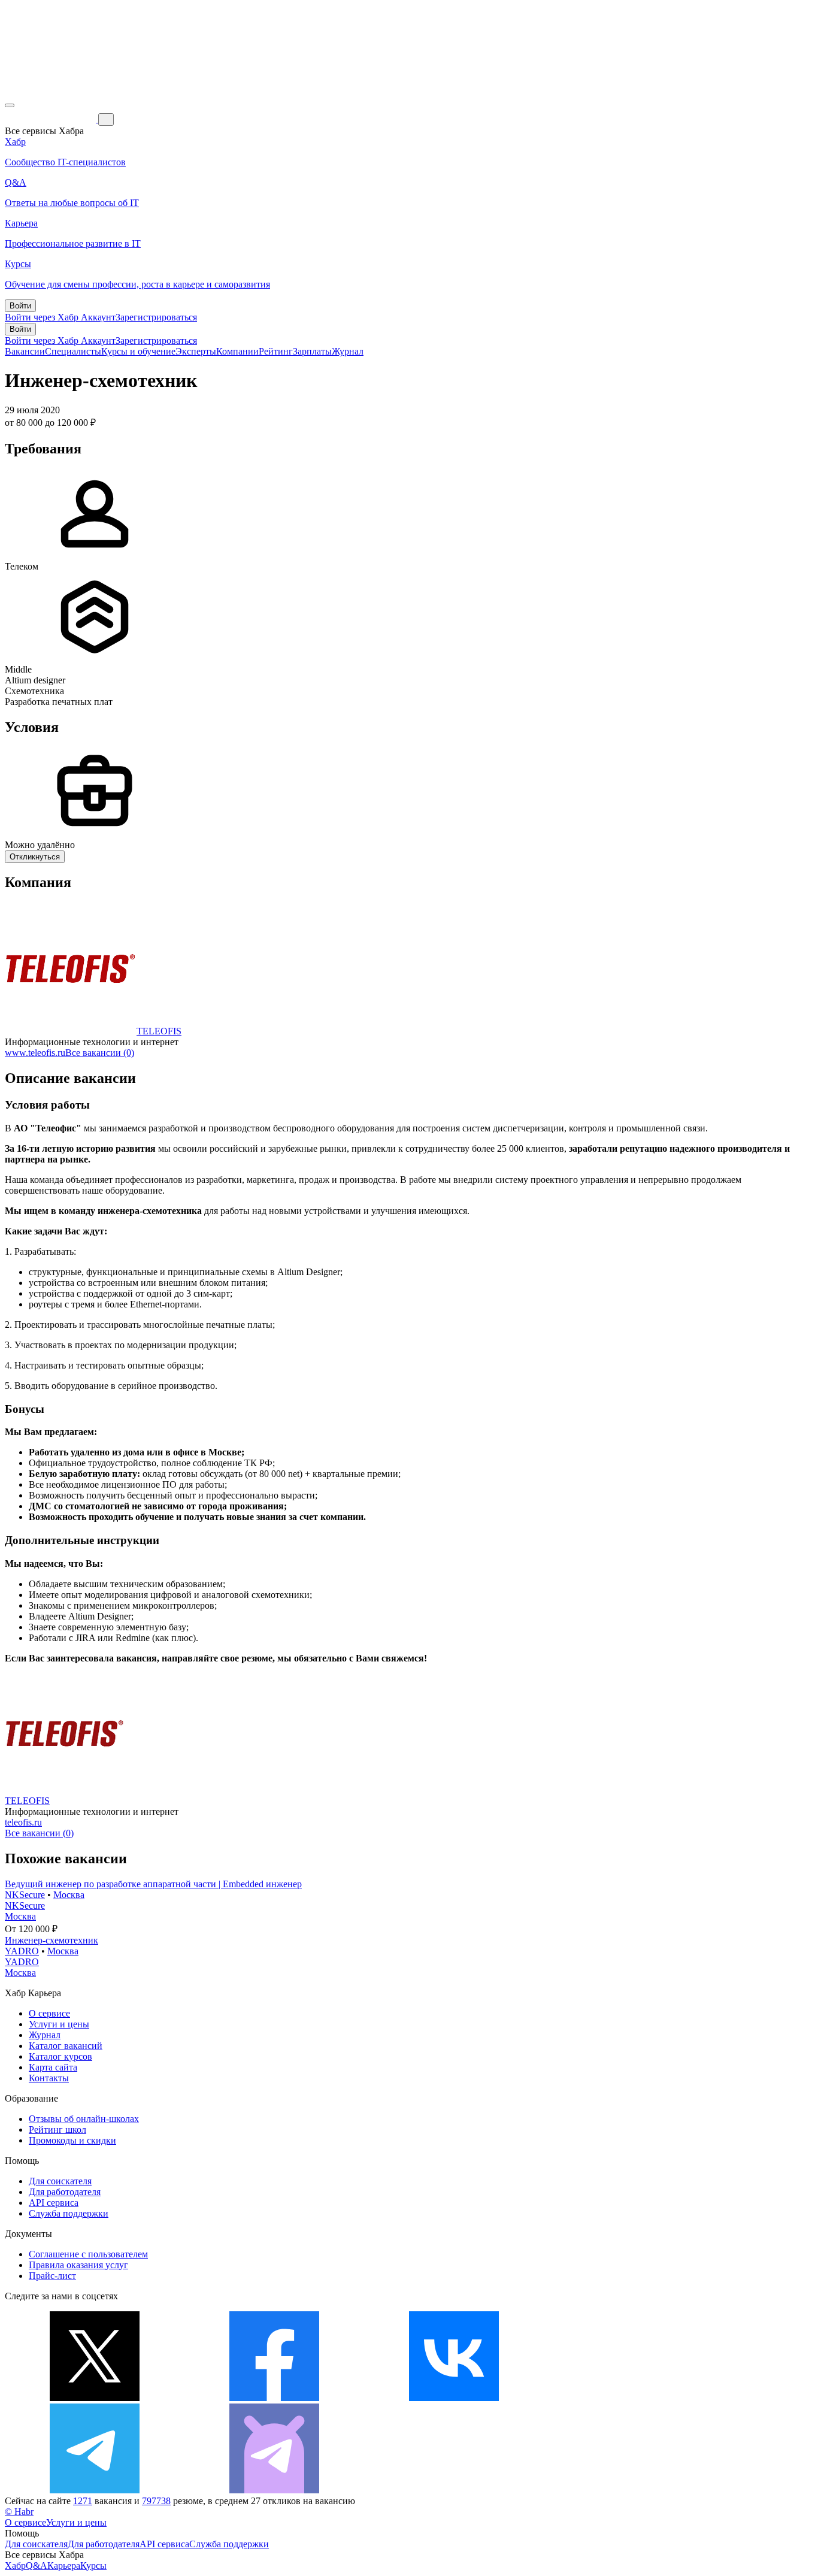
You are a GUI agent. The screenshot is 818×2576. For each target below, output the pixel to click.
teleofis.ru (23, 1822)
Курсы (93, 2566)
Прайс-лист (52, 2276)
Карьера (64, 2566)
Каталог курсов (60, 2056)
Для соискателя (60, 2181)
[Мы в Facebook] (274, 2398)
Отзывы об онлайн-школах (84, 2119)
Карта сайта (53, 2067)
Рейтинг (276, 351)
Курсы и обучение (138, 351)
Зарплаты (312, 351)
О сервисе (49, 2013)
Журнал (348, 351)
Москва (69, 1895)
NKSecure (25, 1895)
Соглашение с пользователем (88, 2254)
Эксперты (196, 351)
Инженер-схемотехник (51, 1940)
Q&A (37, 2566)
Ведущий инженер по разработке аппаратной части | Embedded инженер (153, 1884)
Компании (237, 351)
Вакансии (25, 351)
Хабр (15, 2566)
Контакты (49, 2078)
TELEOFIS (159, 1031)
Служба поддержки (69, 2213)
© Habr (19, 2512)
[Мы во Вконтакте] (454, 2398)
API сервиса (54, 2203)
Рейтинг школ (57, 2129)
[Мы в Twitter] (95, 2398)
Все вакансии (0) (100, 1053)
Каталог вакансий (66, 2046)
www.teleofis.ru (35, 1053)
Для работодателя (65, 2192)
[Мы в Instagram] (634, 2398)
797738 (156, 2501)
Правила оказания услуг (78, 2265)
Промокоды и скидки (72, 2140)
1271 (83, 2501)
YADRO (22, 1951)
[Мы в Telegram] (95, 2490)
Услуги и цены (59, 2024)
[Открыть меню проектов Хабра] (10, 105)
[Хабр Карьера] (51, 119)
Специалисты (73, 351)
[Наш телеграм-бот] (274, 2490)
